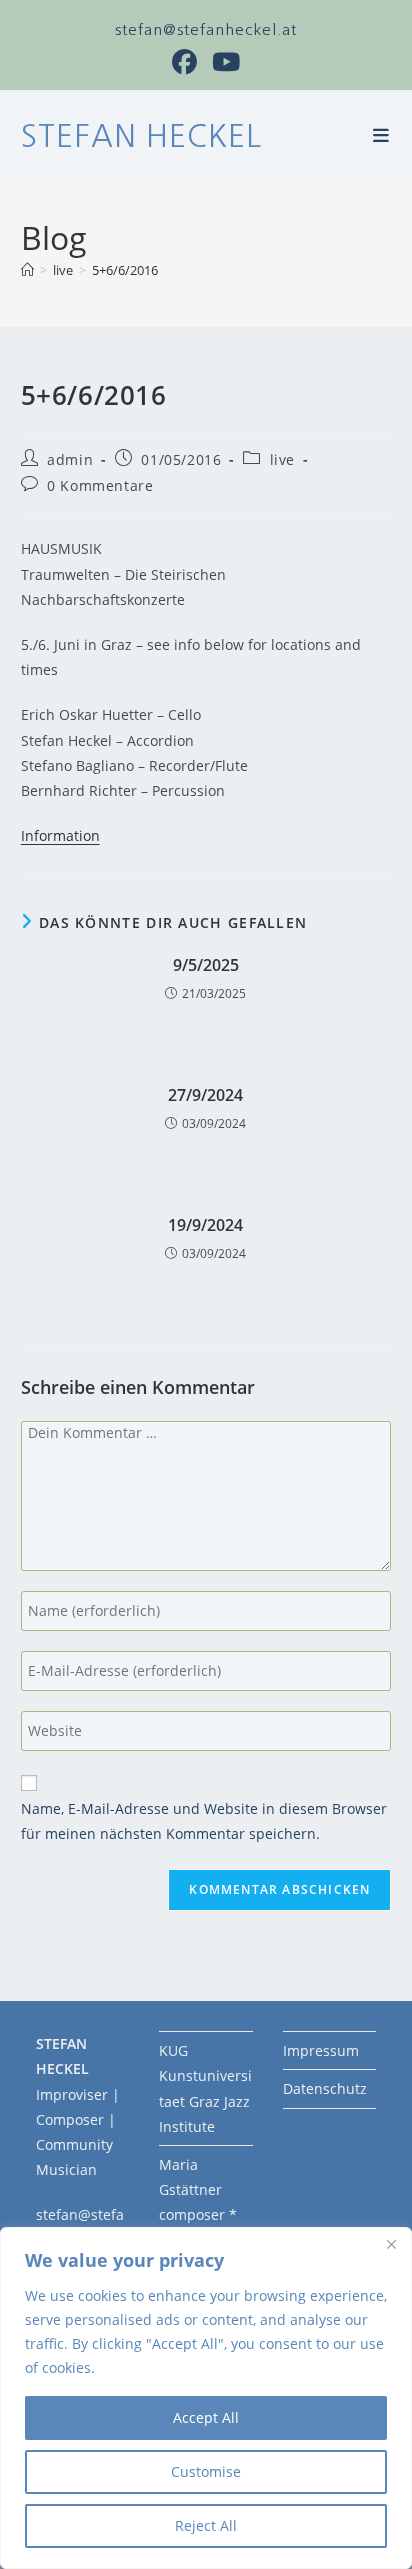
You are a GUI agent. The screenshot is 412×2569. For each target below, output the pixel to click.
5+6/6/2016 (125, 270)
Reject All (206, 2525)
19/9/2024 (205, 1225)
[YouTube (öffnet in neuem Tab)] (226, 62)
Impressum (321, 2050)
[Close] (391, 2244)
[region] (206, 2398)
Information (60, 835)
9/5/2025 (206, 965)
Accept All (206, 2417)
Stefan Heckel (141, 136)
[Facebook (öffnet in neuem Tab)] (192, 62)
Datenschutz (325, 2088)
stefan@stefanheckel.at (206, 29)
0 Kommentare (100, 485)
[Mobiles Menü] (382, 136)
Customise (206, 2471)
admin (70, 459)
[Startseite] (27, 270)
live (282, 459)
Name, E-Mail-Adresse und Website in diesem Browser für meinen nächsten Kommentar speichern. (204, 1821)
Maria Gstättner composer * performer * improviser (199, 2215)
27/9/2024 (205, 1095)
